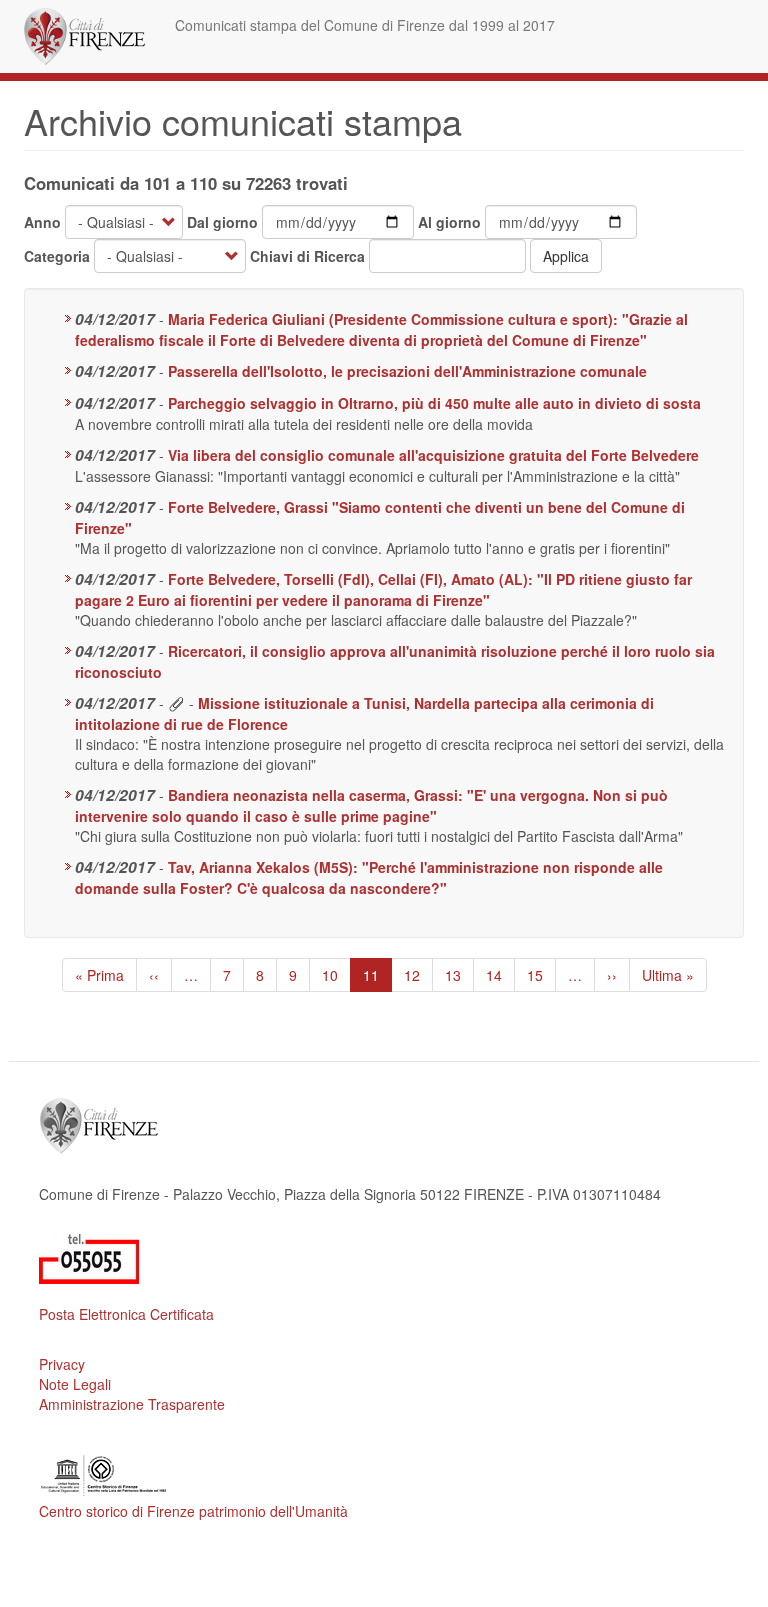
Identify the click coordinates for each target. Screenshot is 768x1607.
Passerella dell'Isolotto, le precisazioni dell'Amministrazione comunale (407, 371)
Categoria (57, 256)
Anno (42, 222)
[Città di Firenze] (92, 36)
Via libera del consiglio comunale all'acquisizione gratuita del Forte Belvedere (433, 455)
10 (336, 975)
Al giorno (449, 222)
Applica (566, 256)
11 (377, 978)
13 (459, 975)
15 (541, 975)
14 (500, 975)
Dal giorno (222, 222)
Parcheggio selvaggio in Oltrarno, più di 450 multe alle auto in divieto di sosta (434, 403)
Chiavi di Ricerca (307, 256)
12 (418, 975)
